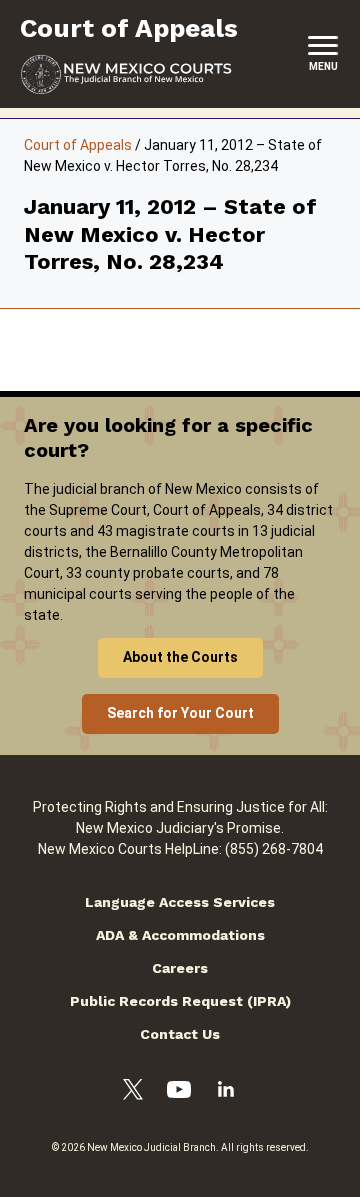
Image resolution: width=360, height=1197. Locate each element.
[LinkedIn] (226, 1092)
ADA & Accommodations (180, 935)
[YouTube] (179, 1092)
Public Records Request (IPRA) (180, 1001)
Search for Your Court (180, 713)
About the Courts (180, 657)
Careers (180, 968)
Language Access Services (180, 902)
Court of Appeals (78, 145)
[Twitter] (133, 1092)
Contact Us (180, 1034)
